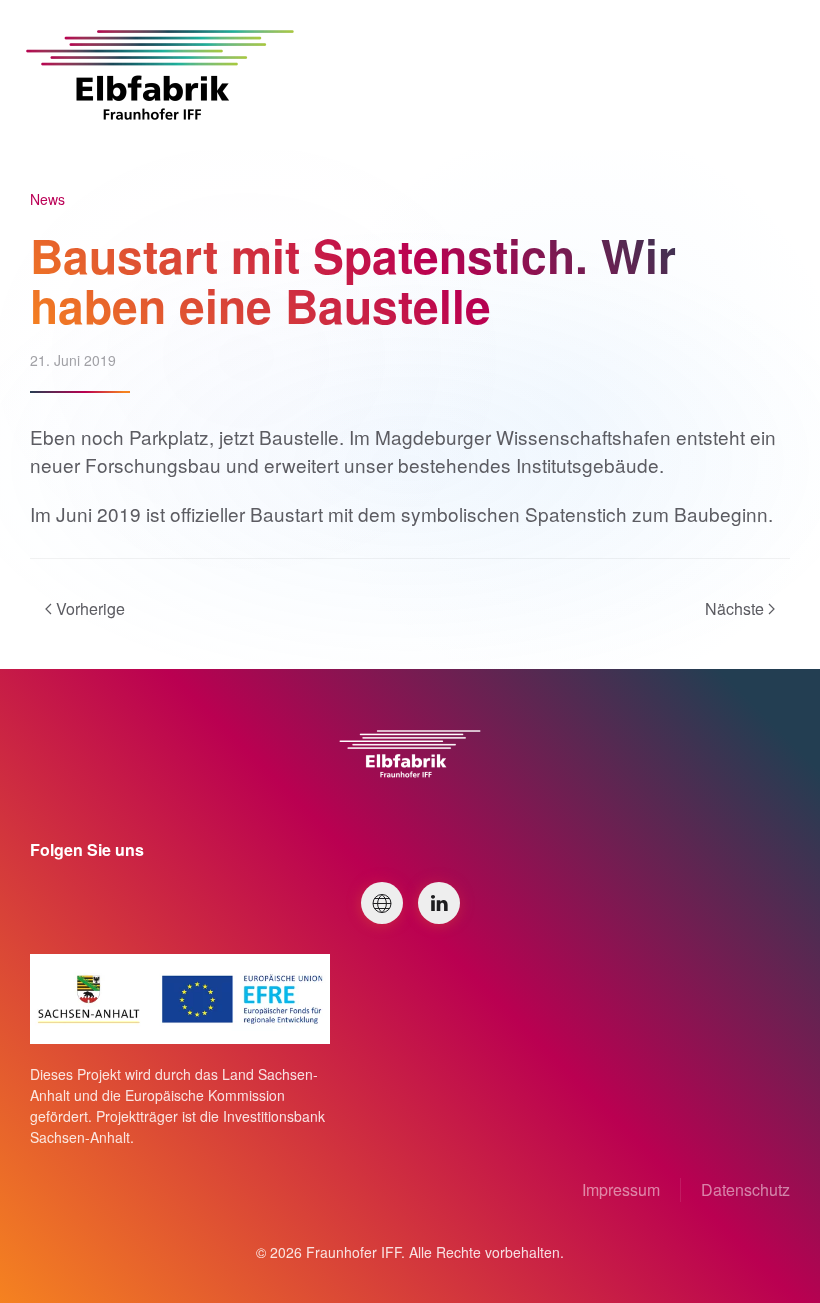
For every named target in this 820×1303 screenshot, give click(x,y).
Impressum (621, 1189)
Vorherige (90, 608)
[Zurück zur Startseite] (160, 75)
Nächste (734, 608)
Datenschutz (745, 1189)
